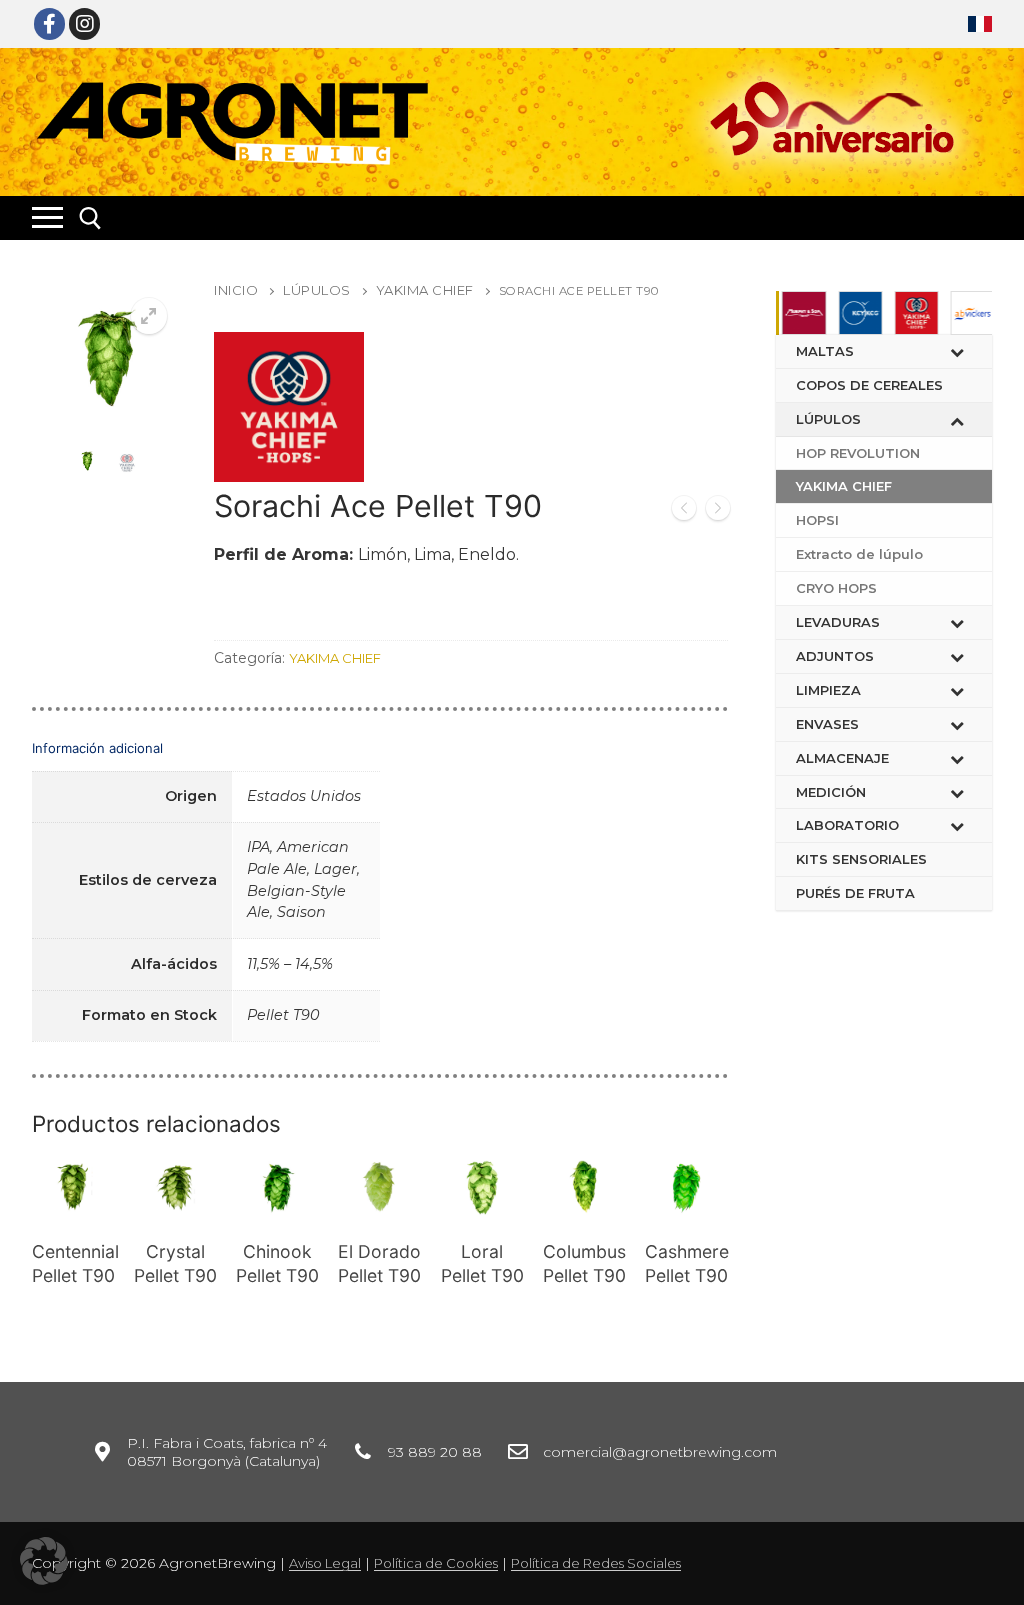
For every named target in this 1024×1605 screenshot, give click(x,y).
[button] (44, 1561)
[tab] (380, 886)
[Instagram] (84, 23)
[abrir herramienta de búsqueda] (90, 218)
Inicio (236, 290)
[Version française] (980, 24)
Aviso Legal (325, 1563)
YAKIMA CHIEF (425, 290)
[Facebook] (49, 23)
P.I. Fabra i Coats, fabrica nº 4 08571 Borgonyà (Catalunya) (227, 1452)
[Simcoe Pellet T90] (684, 511)
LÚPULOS (317, 290)
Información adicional (97, 748)
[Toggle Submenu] (957, 351)
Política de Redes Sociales (596, 1563)
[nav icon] (47, 218)
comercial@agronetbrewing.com (660, 1452)
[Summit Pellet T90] (718, 511)
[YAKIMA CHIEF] (289, 410)
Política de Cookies (436, 1563)
